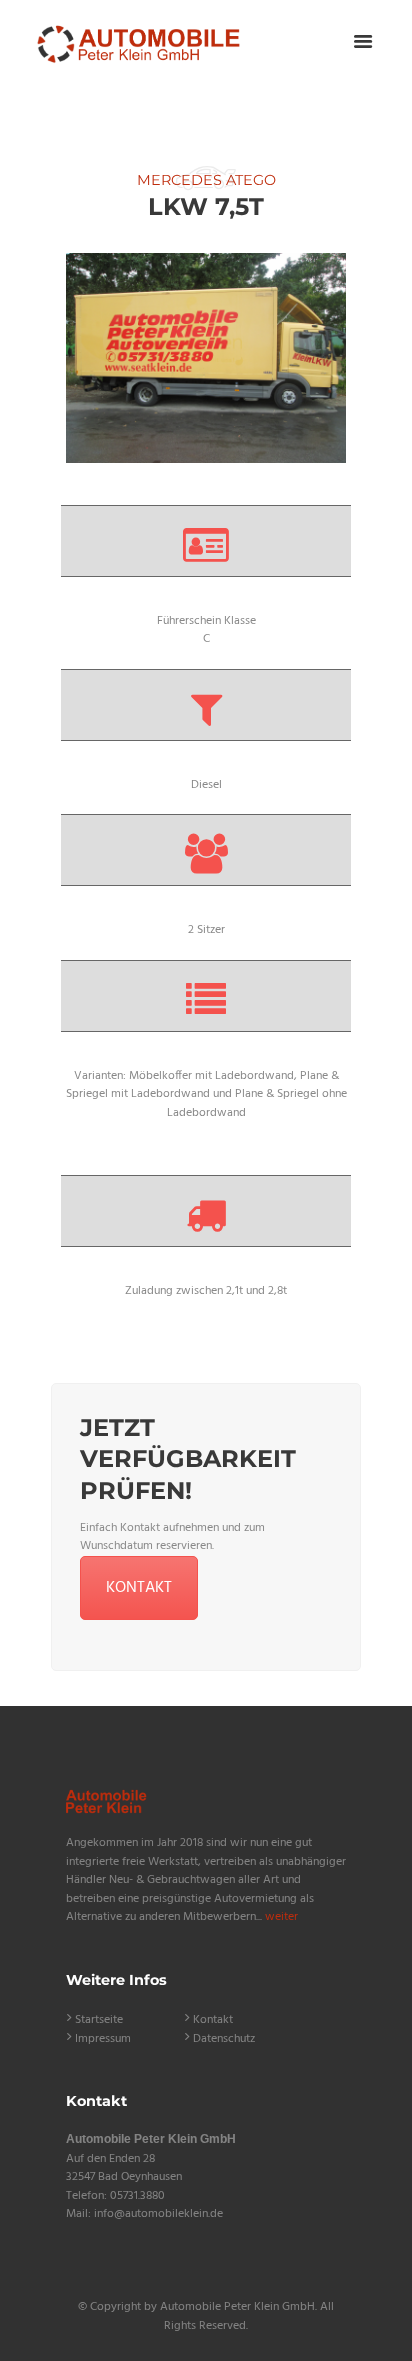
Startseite (99, 2020)
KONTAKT (139, 1588)
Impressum (103, 2039)
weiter (281, 1917)
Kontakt (213, 2020)
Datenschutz (224, 2039)
